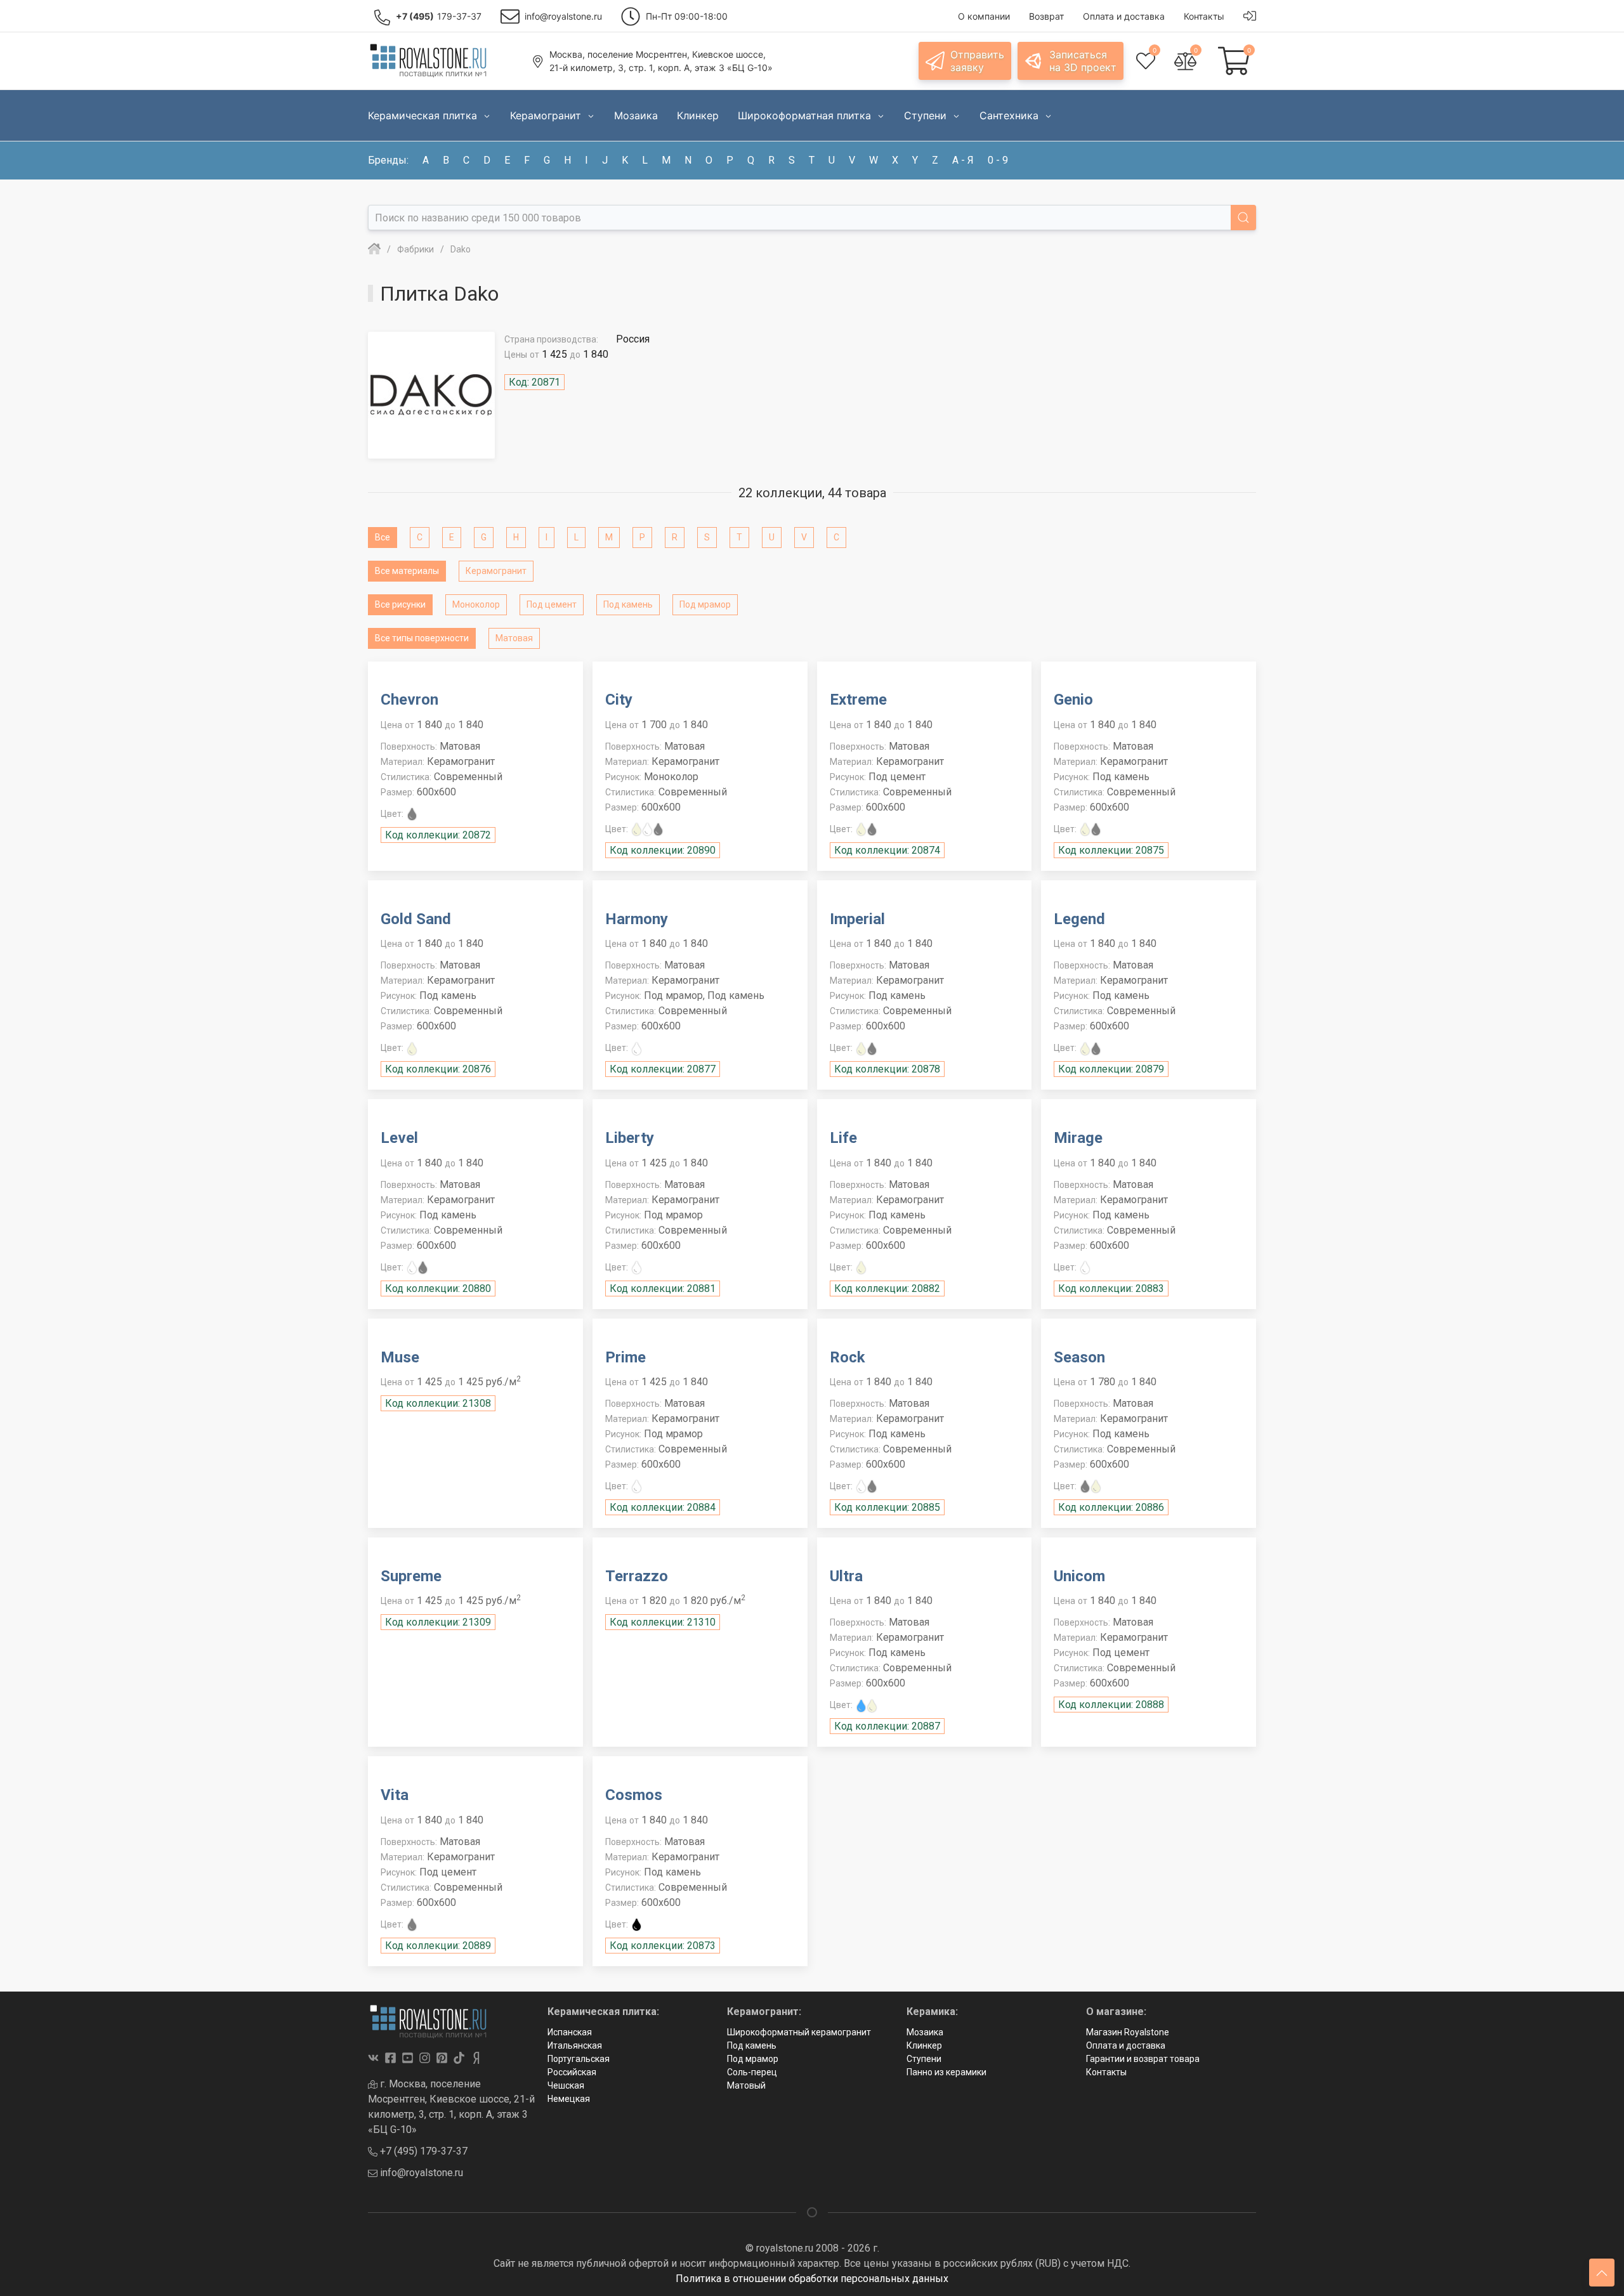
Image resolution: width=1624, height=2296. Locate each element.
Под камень (628, 604)
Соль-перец (752, 2072)
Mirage (1078, 1138)
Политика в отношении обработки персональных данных (812, 2279)
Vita (395, 1795)
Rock (848, 1357)
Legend (1079, 919)
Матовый (746, 2085)
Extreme (858, 700)
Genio (1073, 700)
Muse (400, 1357)
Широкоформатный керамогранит (799, 2032)
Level (399, 1138)
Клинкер (924, 2045)
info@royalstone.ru (420, 2173)
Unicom (1079, 1576)
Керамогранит (496, 571)
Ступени (924, 2059)
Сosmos (634, 1795)
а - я (963, 160)
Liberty (630, 1138)
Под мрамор (705, 604)
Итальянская (575, 2045)
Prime (625, 1357)
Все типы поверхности (422, 638)
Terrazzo (637, 1576)
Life (843, 1138)
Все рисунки (400, 604)
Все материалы (407, 571)
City (619, 700)
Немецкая (569, 2099)
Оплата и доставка (1126, 2045)
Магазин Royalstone (1128, 2032)
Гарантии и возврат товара (1143, 2059)
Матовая (514, 638)
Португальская (579, 2059)
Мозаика (925, 2032)
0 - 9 (998, 160)
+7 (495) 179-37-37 (422, 2151)
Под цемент (552, 604)
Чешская (566, 2085)
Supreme (411, 1576)
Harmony (637, 919)
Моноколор (476, 604)
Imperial (857, 919)
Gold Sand (416, 919)
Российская (572, 2072)
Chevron (409, 700)
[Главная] (374, 249)
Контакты (1106, 2072)
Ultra (846, 1576)
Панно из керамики (946, 2072)
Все (383, 537)
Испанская (570, 2032)
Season (1079, 1357)
